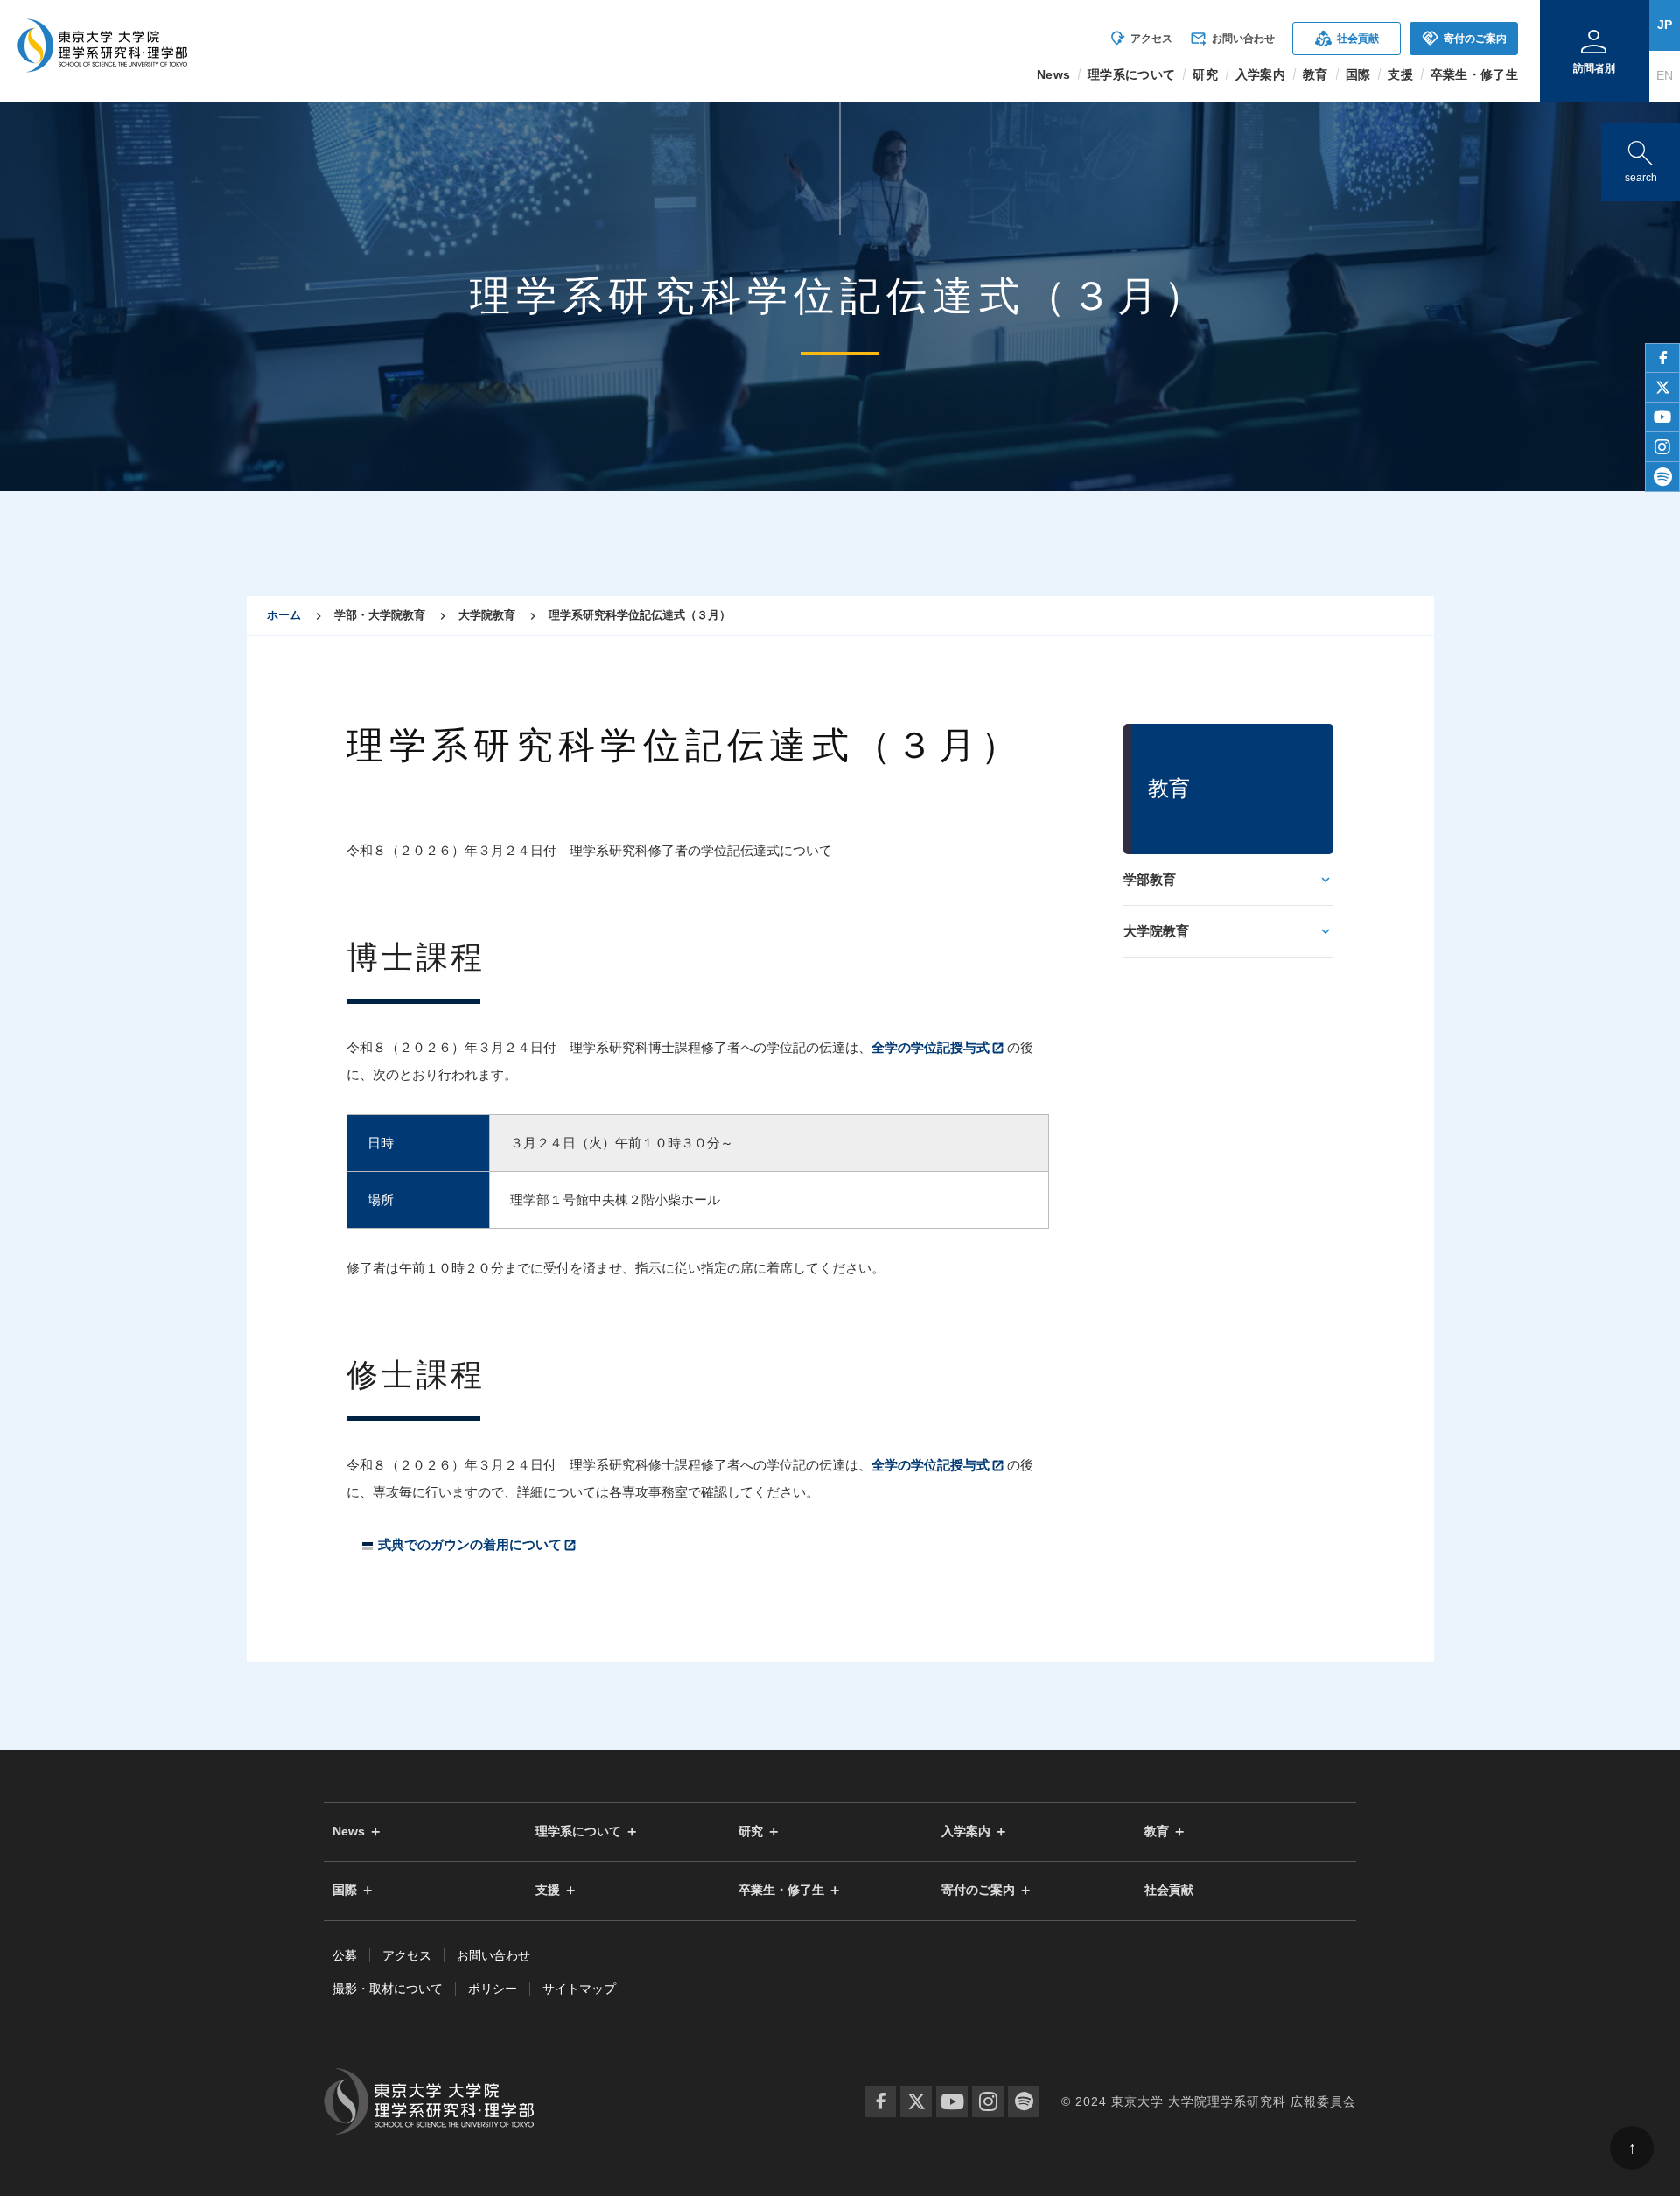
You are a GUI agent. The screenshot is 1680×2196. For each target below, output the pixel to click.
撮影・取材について (388, 1989)
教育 (1157, 1831)
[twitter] (1662, 388)
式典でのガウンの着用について (470, 1544)
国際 (345, 1890)
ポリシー (493, 1989)
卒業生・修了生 (781, 1890)
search (1641, 158)
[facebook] (1662, 358)
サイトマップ (579, 1989)
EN (1665, 75)
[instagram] (1662, 447)
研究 (751, 1831)
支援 (548, 1890)
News (349, 1831)
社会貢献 (1347, 38)
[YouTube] (952, 2101)
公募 (345, 1955)
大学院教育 (1156, 931)
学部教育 (1150, 879)
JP (1665, 25)
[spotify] (1662, 477)
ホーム (284, 615)
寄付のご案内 (1464, 38)
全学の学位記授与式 (931, 1047)
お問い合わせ (1232, 39)
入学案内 (966, 1831)
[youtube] (1662, 417)
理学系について (578, 1831)
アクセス (1141, 39)
